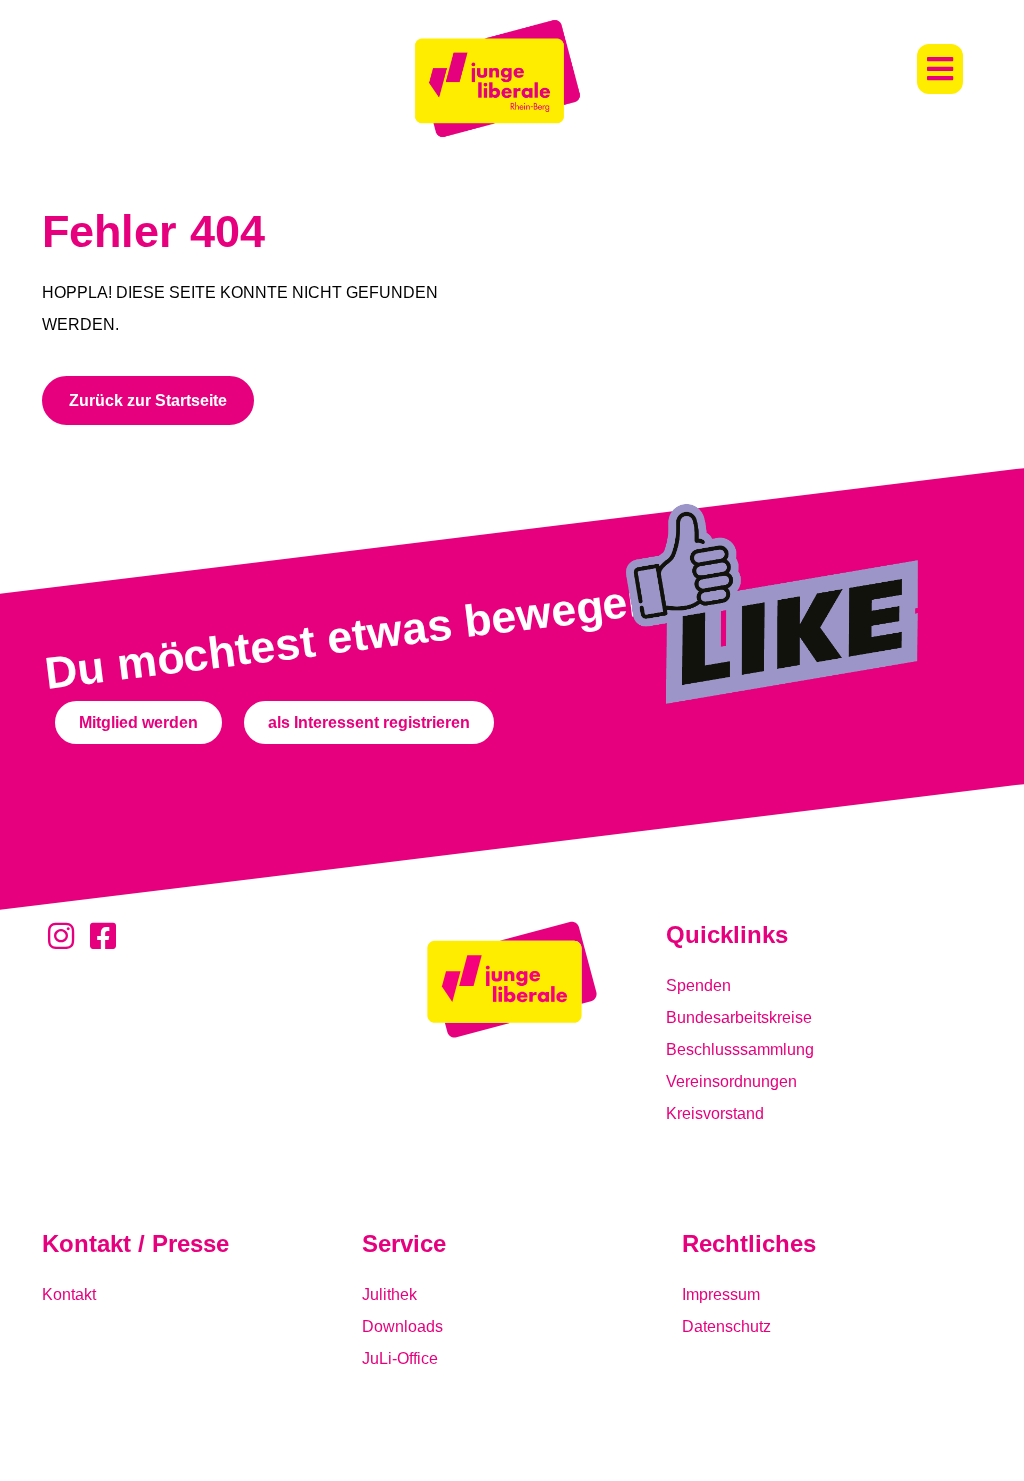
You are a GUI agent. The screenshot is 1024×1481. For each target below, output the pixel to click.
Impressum (721, 1294)
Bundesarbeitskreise (739, 1017)
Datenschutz (726, 1326)
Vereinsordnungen (731, 1081)
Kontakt (69, 1294)
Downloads (402, 1326)
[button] (940, 69)
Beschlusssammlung (740, 1049)
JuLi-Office (400, 1358)
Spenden (698, 985)
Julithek (389, 1294)
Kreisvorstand (715, 1113)
